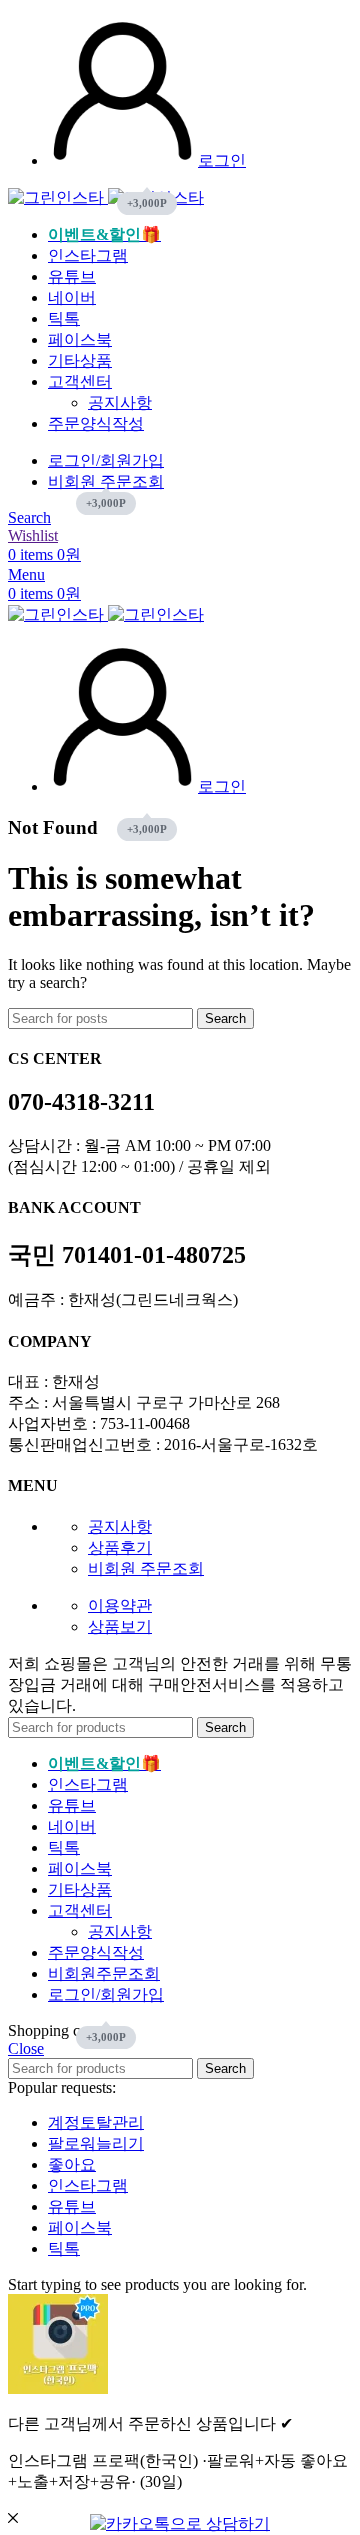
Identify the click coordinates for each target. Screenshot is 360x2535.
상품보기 (120, 1626)
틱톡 (64, 2248)
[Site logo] (58, 197)
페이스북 (80, 2227)
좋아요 (72, 2164)
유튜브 (72, 2206)
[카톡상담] (180, 2523)
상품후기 (120, 1547)
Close (26, 2048)
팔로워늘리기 (96, 2143)
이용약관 (120, 1605)
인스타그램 (88, 2185)
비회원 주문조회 (146, 1568)
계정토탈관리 (96, 2122)
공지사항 (120, 402)
